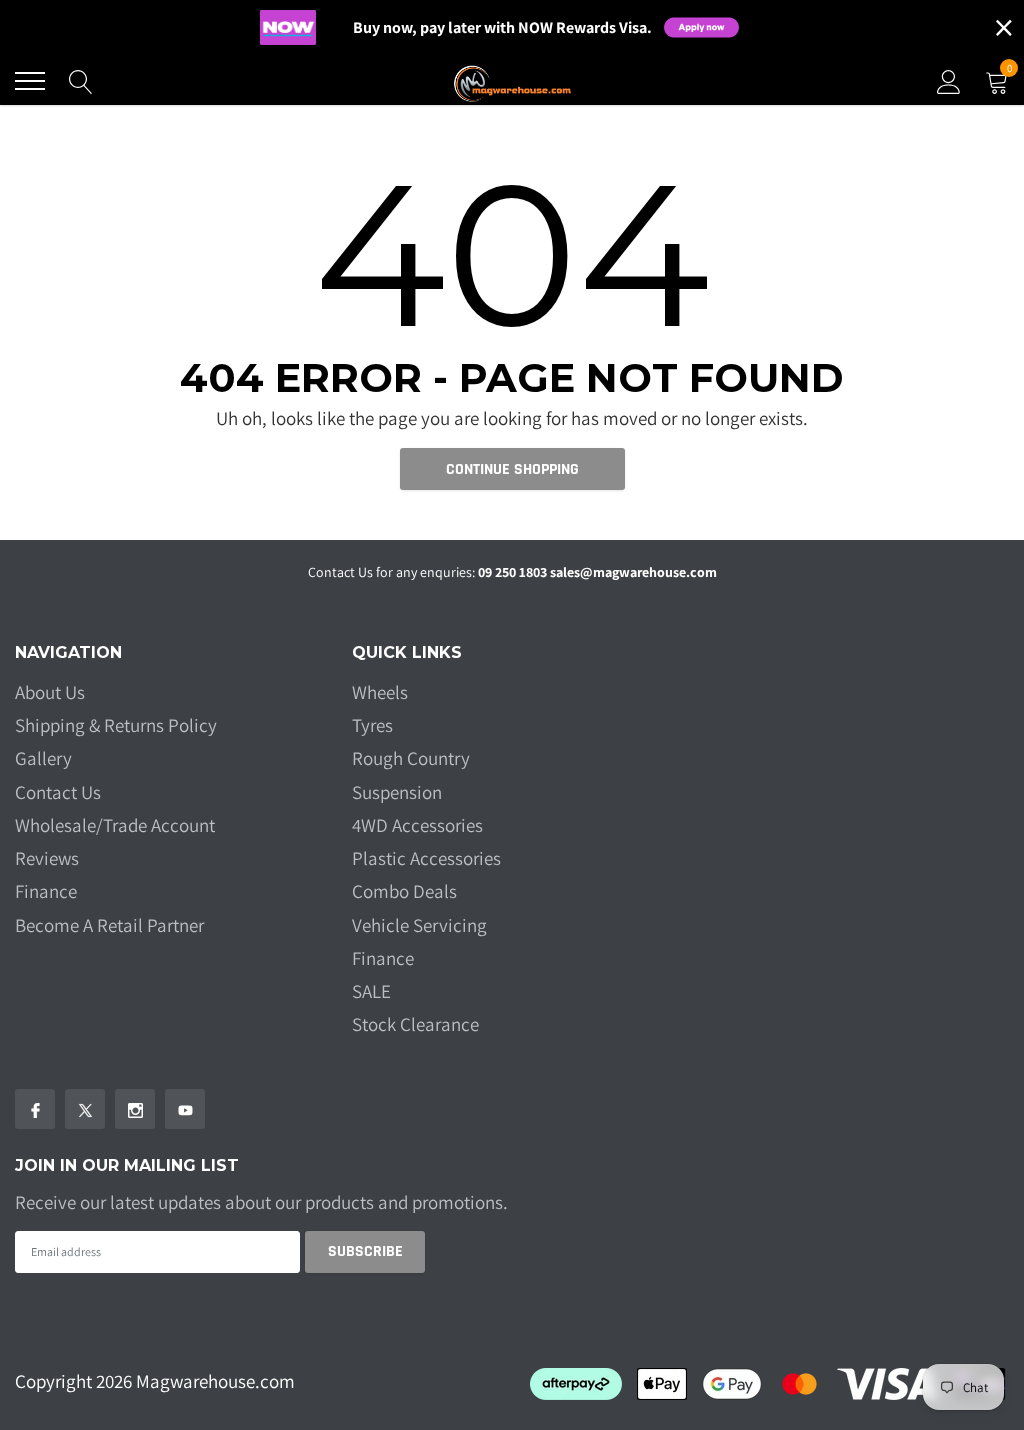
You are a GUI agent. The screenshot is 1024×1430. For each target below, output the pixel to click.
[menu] (30, 81)
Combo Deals (404, 891)
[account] (949, 81)
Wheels (380, 692)
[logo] (512, 81)
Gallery (43, 758)
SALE (371, 991)
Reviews (47, 858)
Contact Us (58, 792)
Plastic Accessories (426, 858)
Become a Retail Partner (109, 925)
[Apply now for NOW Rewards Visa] (714, 27)
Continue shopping (512, 469)
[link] (35, 1109)
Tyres (372, 725)
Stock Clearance (415, 1024)
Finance (46, 891)
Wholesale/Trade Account (115, 825)
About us (50, 692)
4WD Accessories (417, 825)
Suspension (397, 792)
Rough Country (411, 758)
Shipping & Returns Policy (116, 725)
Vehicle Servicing (419, 925)
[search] (81, 81)
